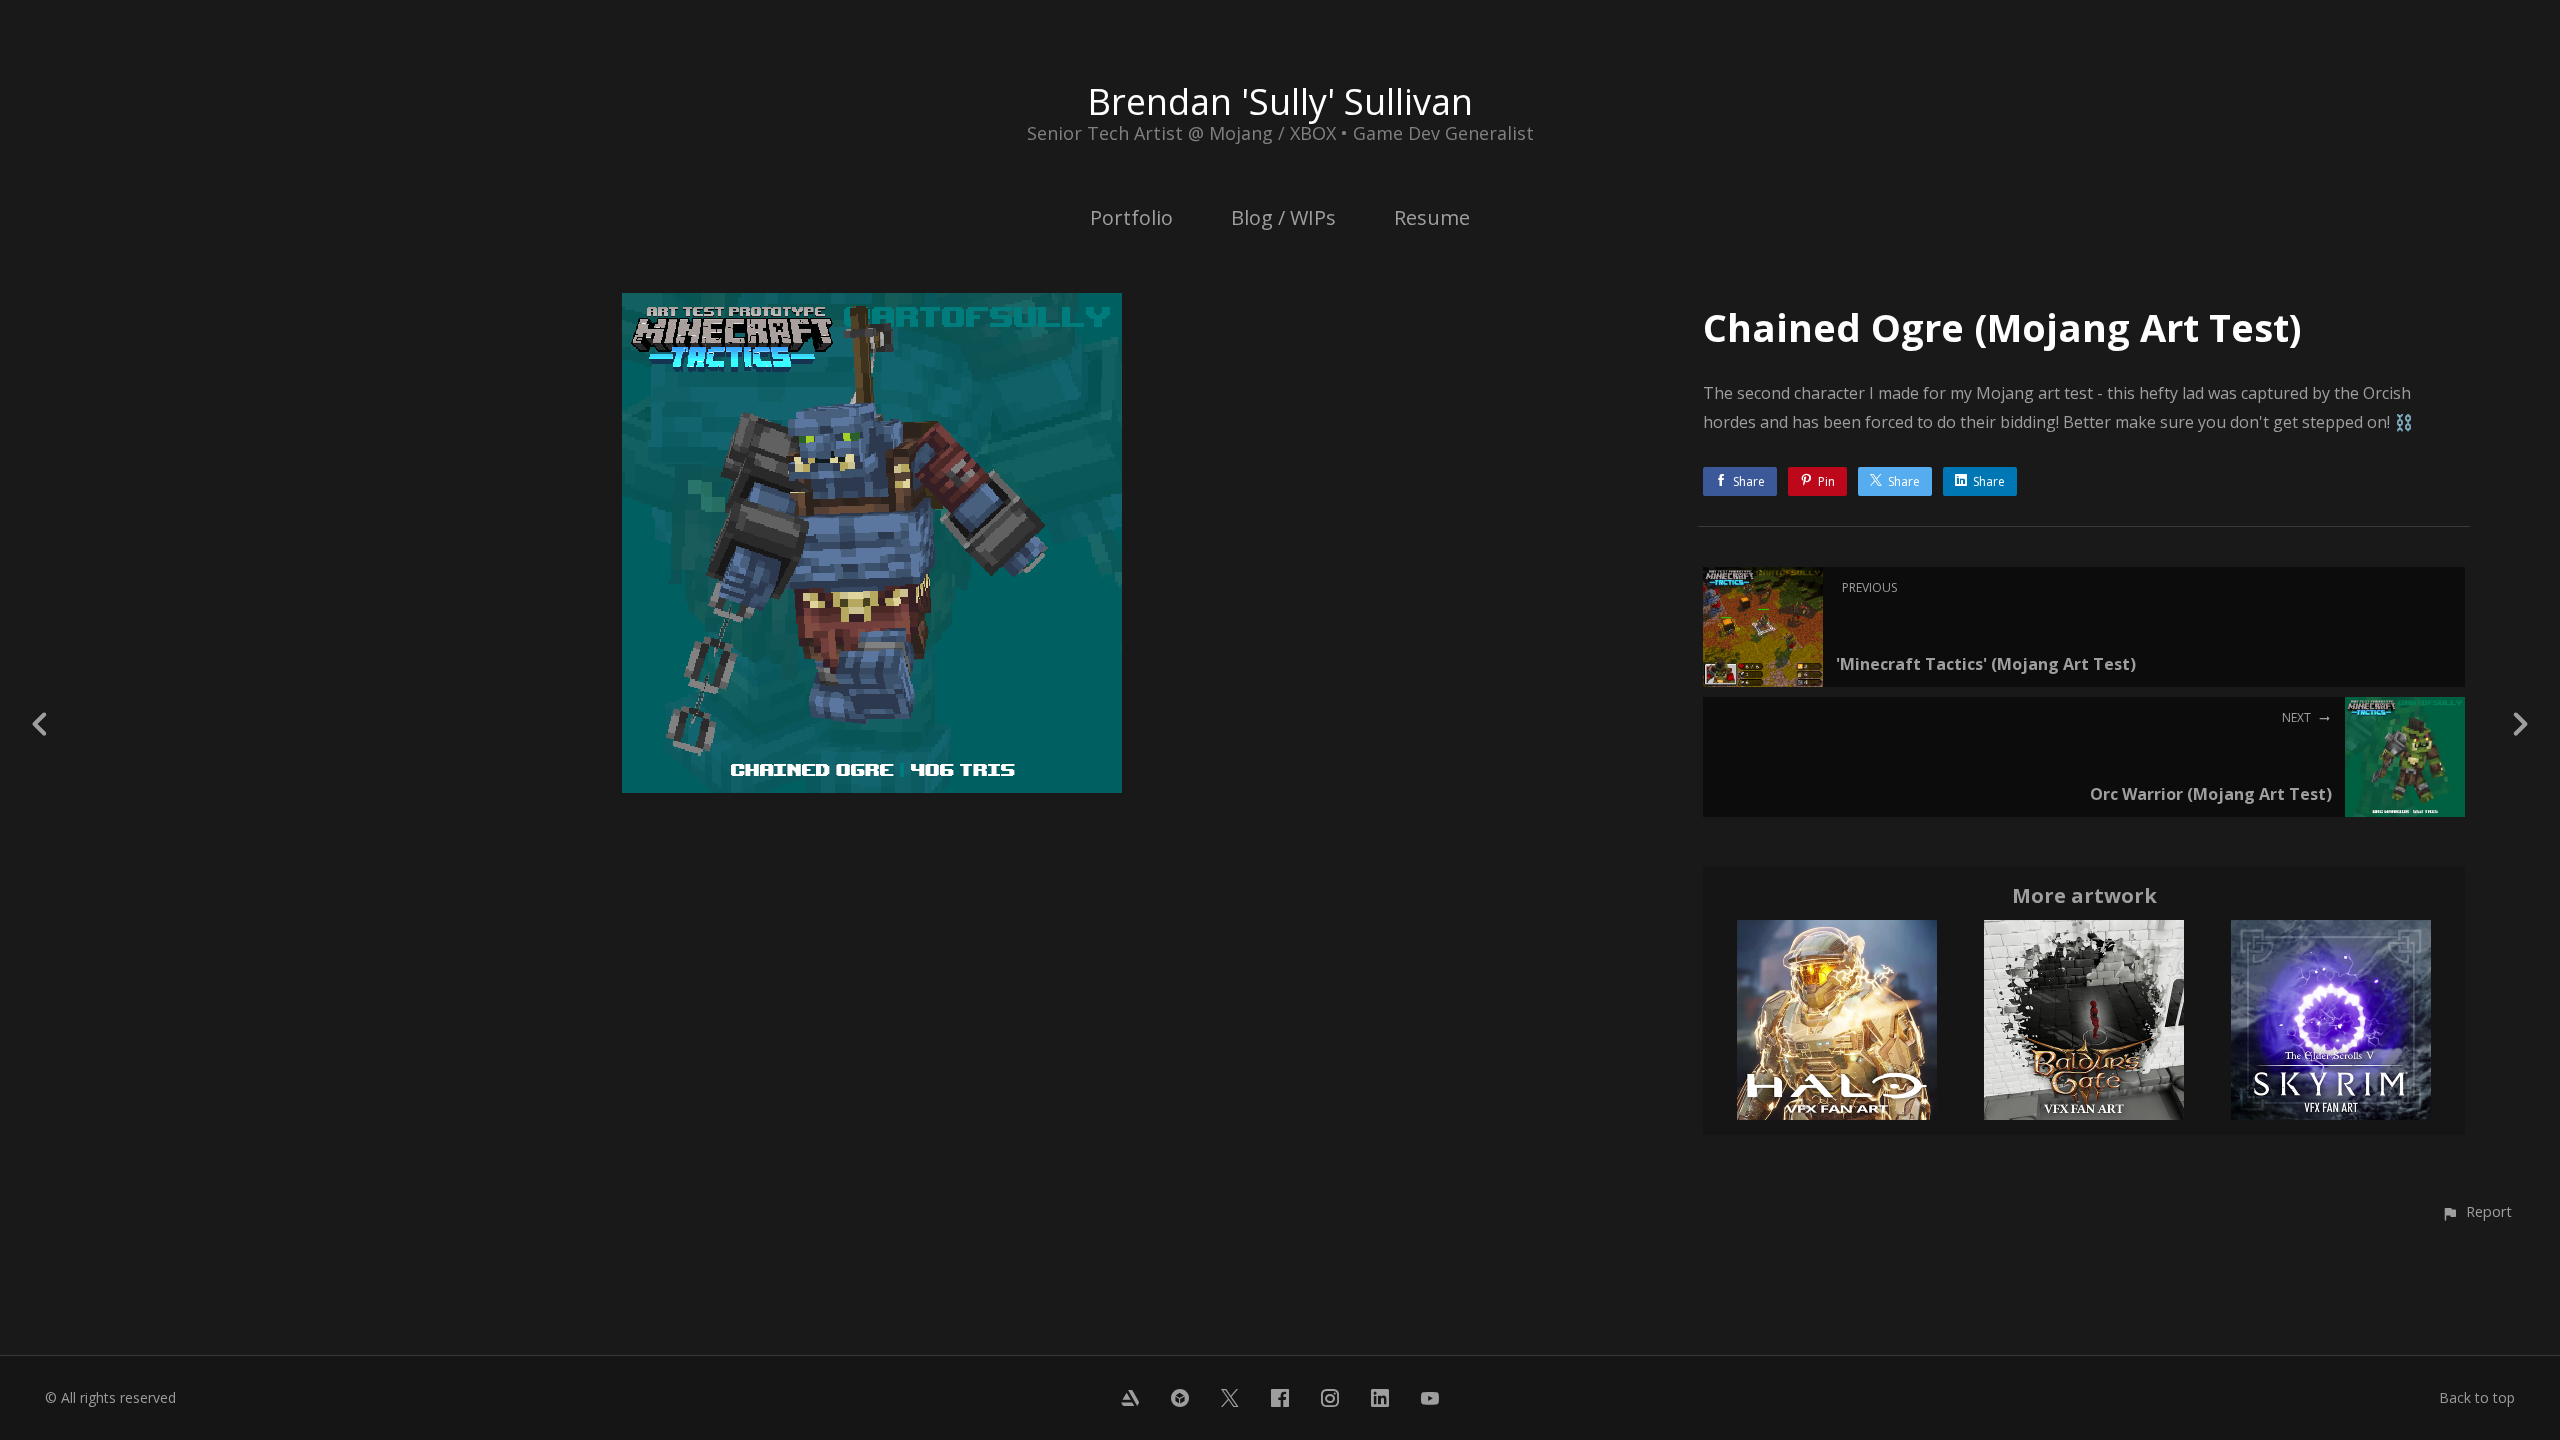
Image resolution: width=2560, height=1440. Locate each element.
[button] (2476, 1211)
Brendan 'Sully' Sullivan (1280, 101)
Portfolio (1131, 217)
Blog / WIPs (1283, 217)
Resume (1432, 217)
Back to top (2477, 1397)
